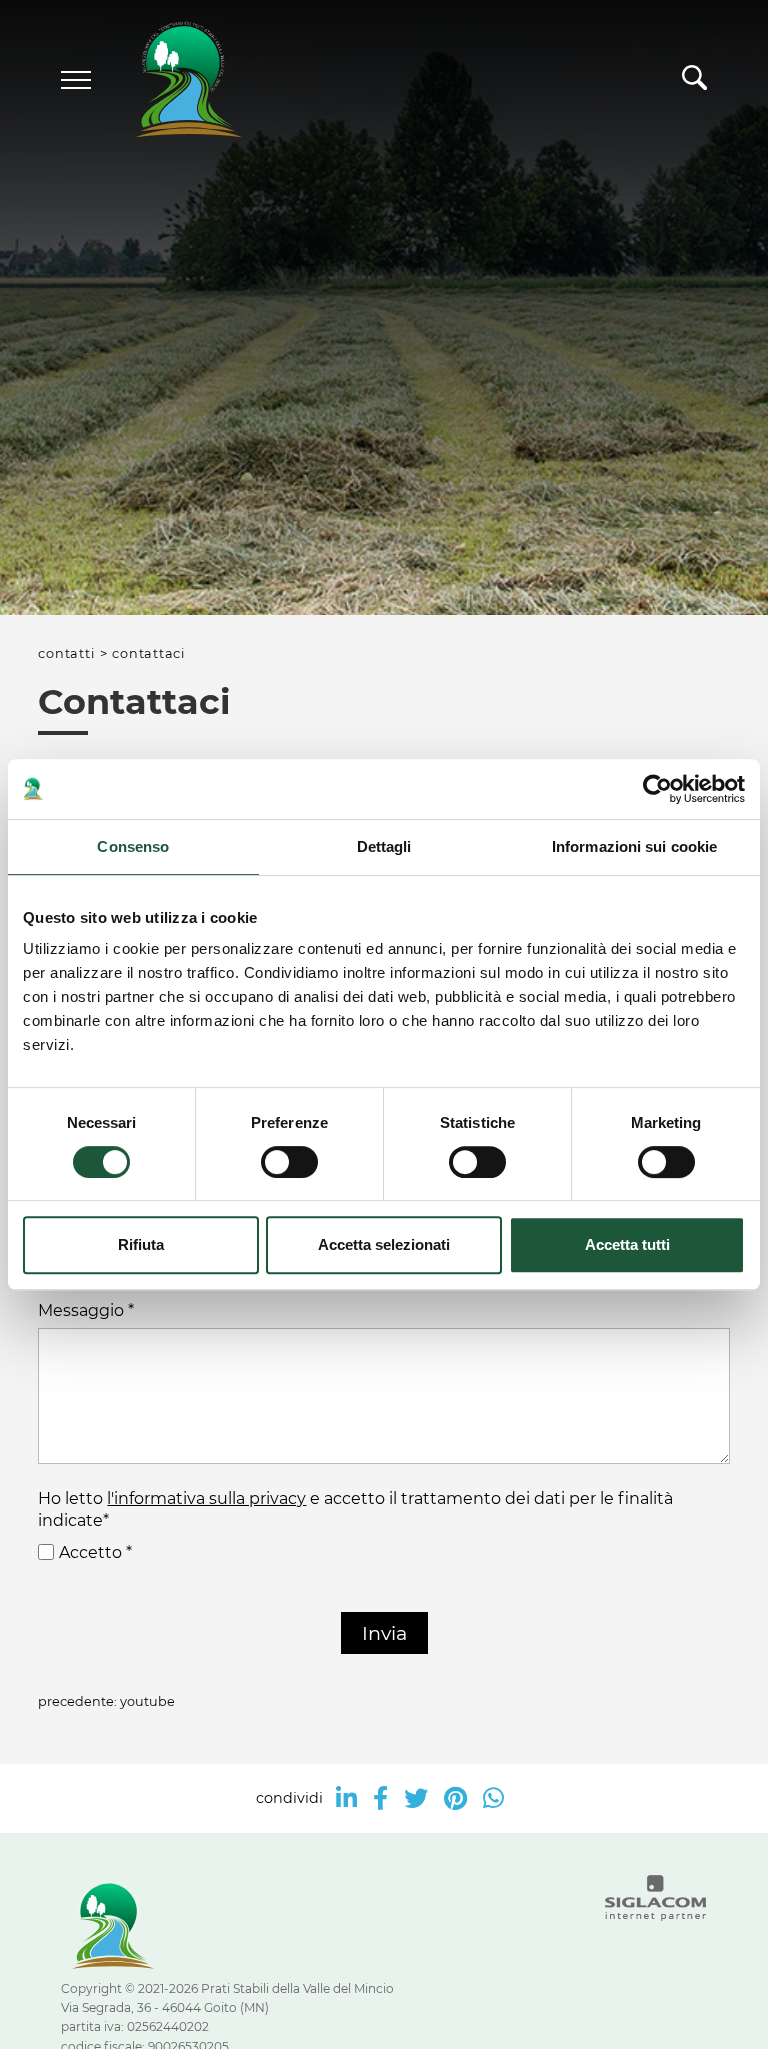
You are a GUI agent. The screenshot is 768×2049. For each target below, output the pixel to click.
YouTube (147, 1701)
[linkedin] (346, 1798)
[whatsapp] (493, 1798)
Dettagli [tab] (384, 846)
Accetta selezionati (384, 1244)
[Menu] (76, 80)
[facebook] (380, 1798)
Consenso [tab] (133, 846)
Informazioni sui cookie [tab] (634, 846)
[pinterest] (455, 1798)
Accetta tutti (627, 1244)
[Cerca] (694, 83)
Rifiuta (141, 1244)
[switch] (289, 1162)
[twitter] (416, 1798)
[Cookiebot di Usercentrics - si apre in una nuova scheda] (657, 789)
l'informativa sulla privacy (206, 1498)
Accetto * (95, 1552)
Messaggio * (86, 1310)
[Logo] (171, 81)
